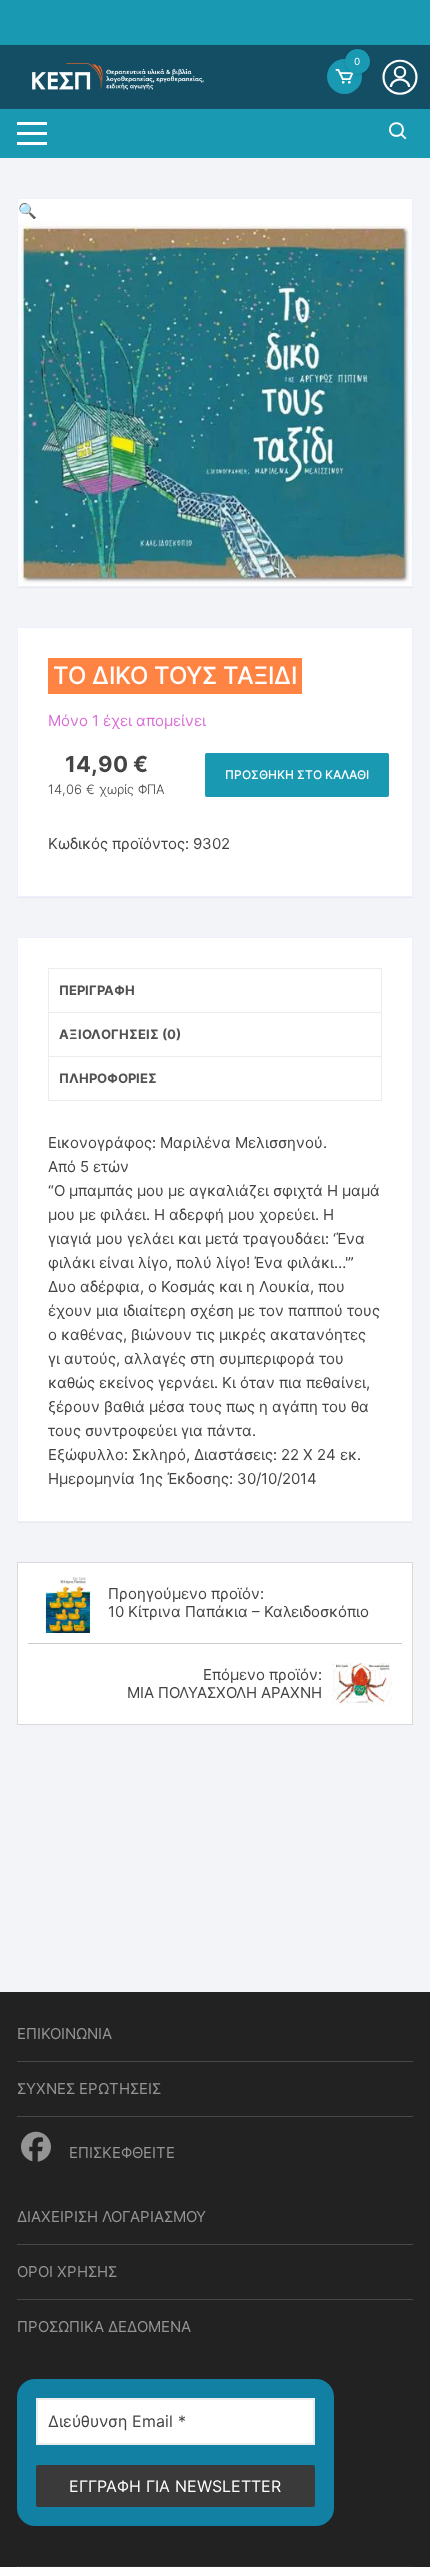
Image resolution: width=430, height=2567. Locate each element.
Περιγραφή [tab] (97, 990)
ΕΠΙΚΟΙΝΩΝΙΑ (64, 2033)
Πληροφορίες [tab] (108, 1078)
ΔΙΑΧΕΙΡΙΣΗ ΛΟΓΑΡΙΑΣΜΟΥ (111, 2216)
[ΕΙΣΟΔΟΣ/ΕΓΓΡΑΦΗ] (402, 77)
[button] (27, 210)
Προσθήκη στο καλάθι (297, 774)
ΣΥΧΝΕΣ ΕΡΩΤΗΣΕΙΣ (89, 2088)
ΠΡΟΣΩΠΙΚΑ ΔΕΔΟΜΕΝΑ (104, 2326)
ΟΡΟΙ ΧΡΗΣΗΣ (67, 2271)
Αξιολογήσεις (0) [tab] (120, 1034)
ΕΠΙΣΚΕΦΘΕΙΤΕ (120, 2152)
